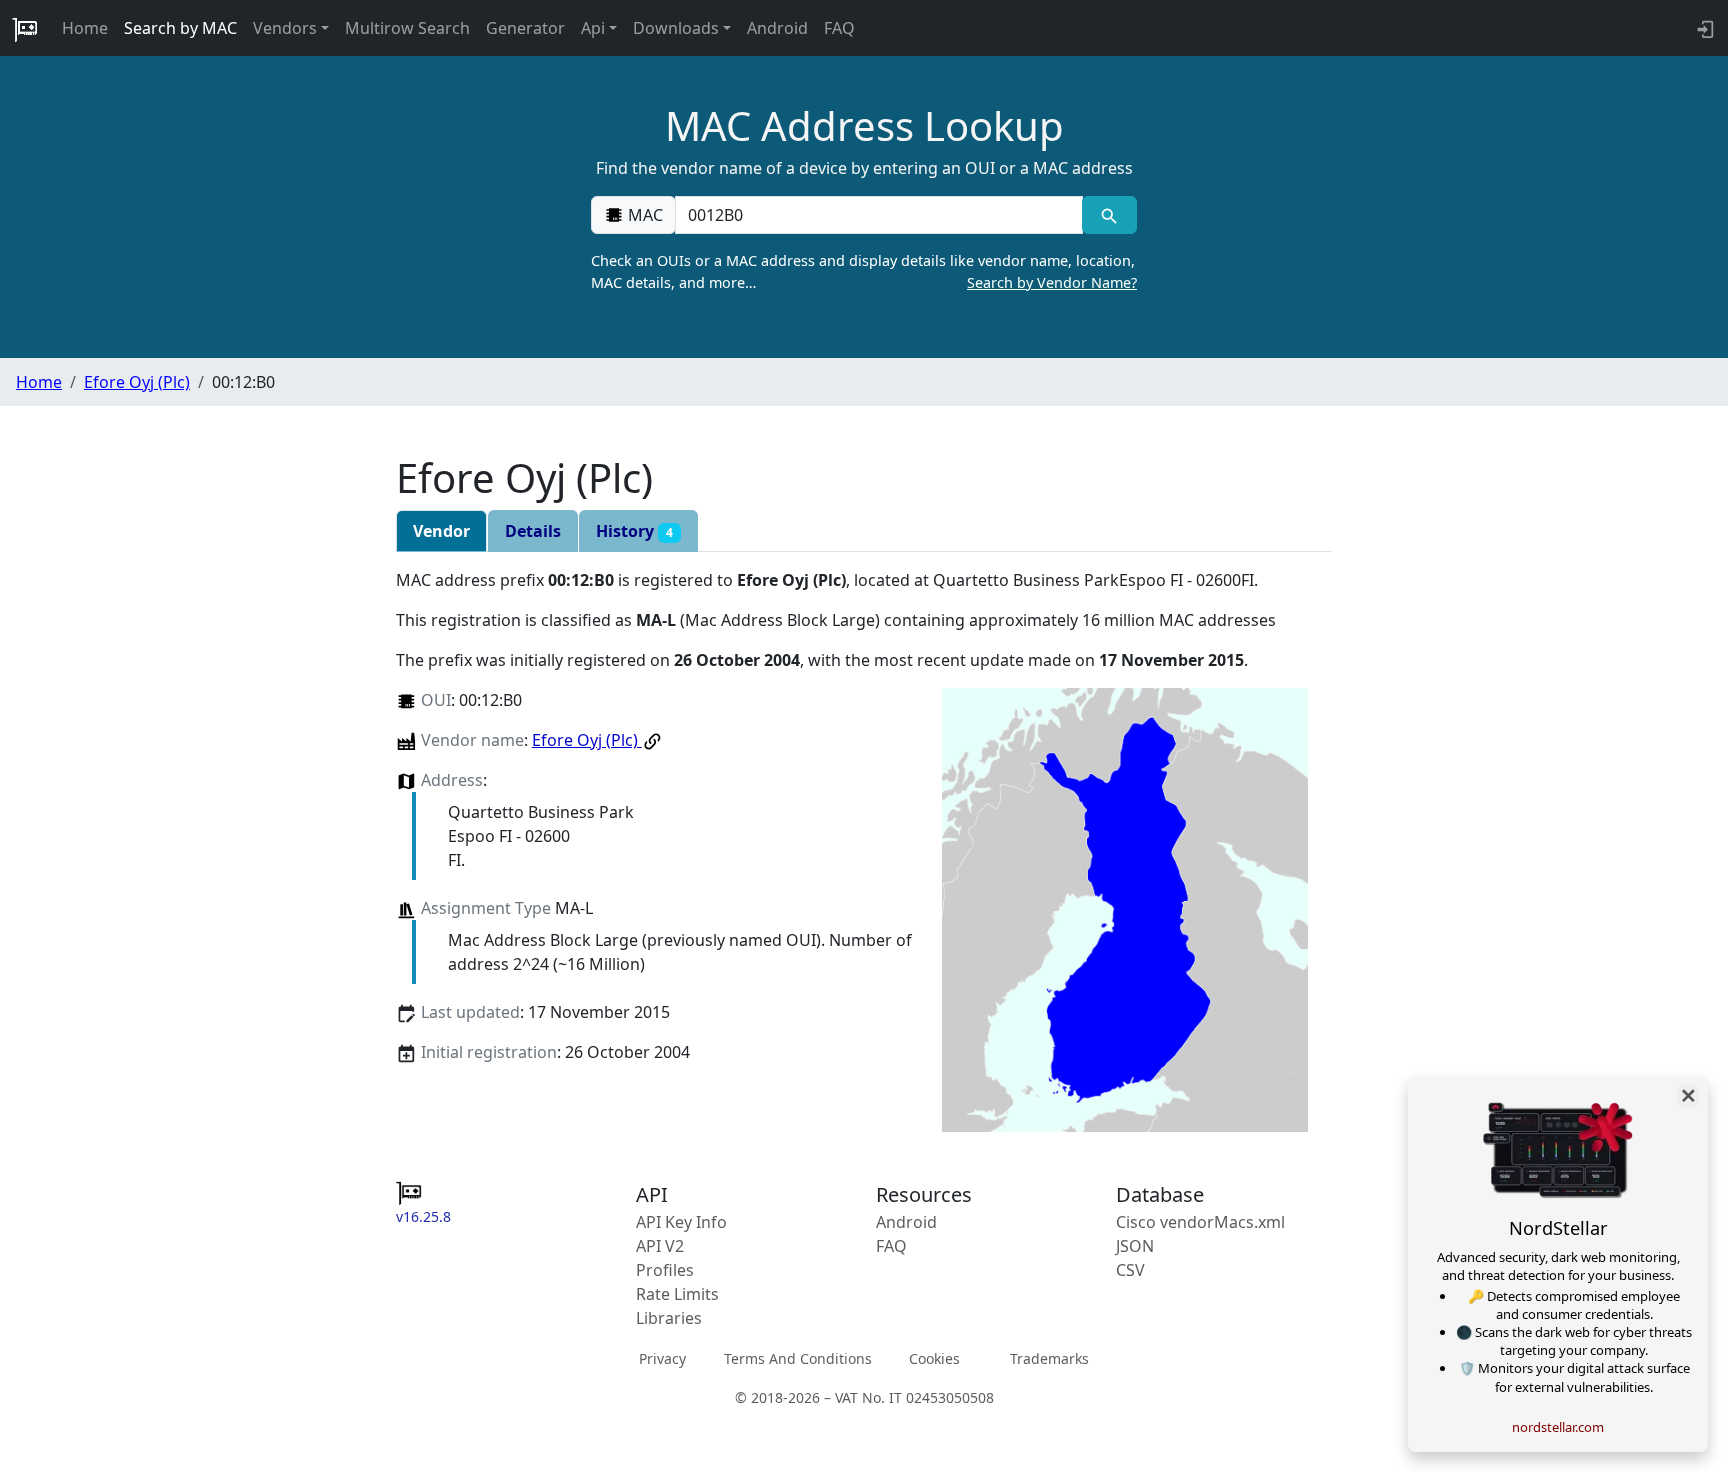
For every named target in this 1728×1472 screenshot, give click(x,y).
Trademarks (1049, 1358)
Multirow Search (407, 28)
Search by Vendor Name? (1052, 282)
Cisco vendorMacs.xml (1200, 1222)
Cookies (934, 1358)
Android (777, 28)
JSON (1135, 1246)
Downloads (676, 28)
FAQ (839, 28)
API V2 (660, 1246)
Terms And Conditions (798, 1358)
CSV (1130, 1270)
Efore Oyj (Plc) (137, 382)
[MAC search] (1109, 215)
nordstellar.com (1558, 1427)
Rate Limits (677, 1294)
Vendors (285, 28)
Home (85, 28)
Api (593, 28)
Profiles (665, 1270)
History (634, 531)
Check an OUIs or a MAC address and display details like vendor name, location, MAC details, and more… (864, 271)
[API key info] (1703, 28)
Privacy (662, 1358)
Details (533, 531)
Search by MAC (180, 28)
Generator (525, 28)
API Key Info (681, 1222)
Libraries (669, 1318)
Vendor (441, 531)
